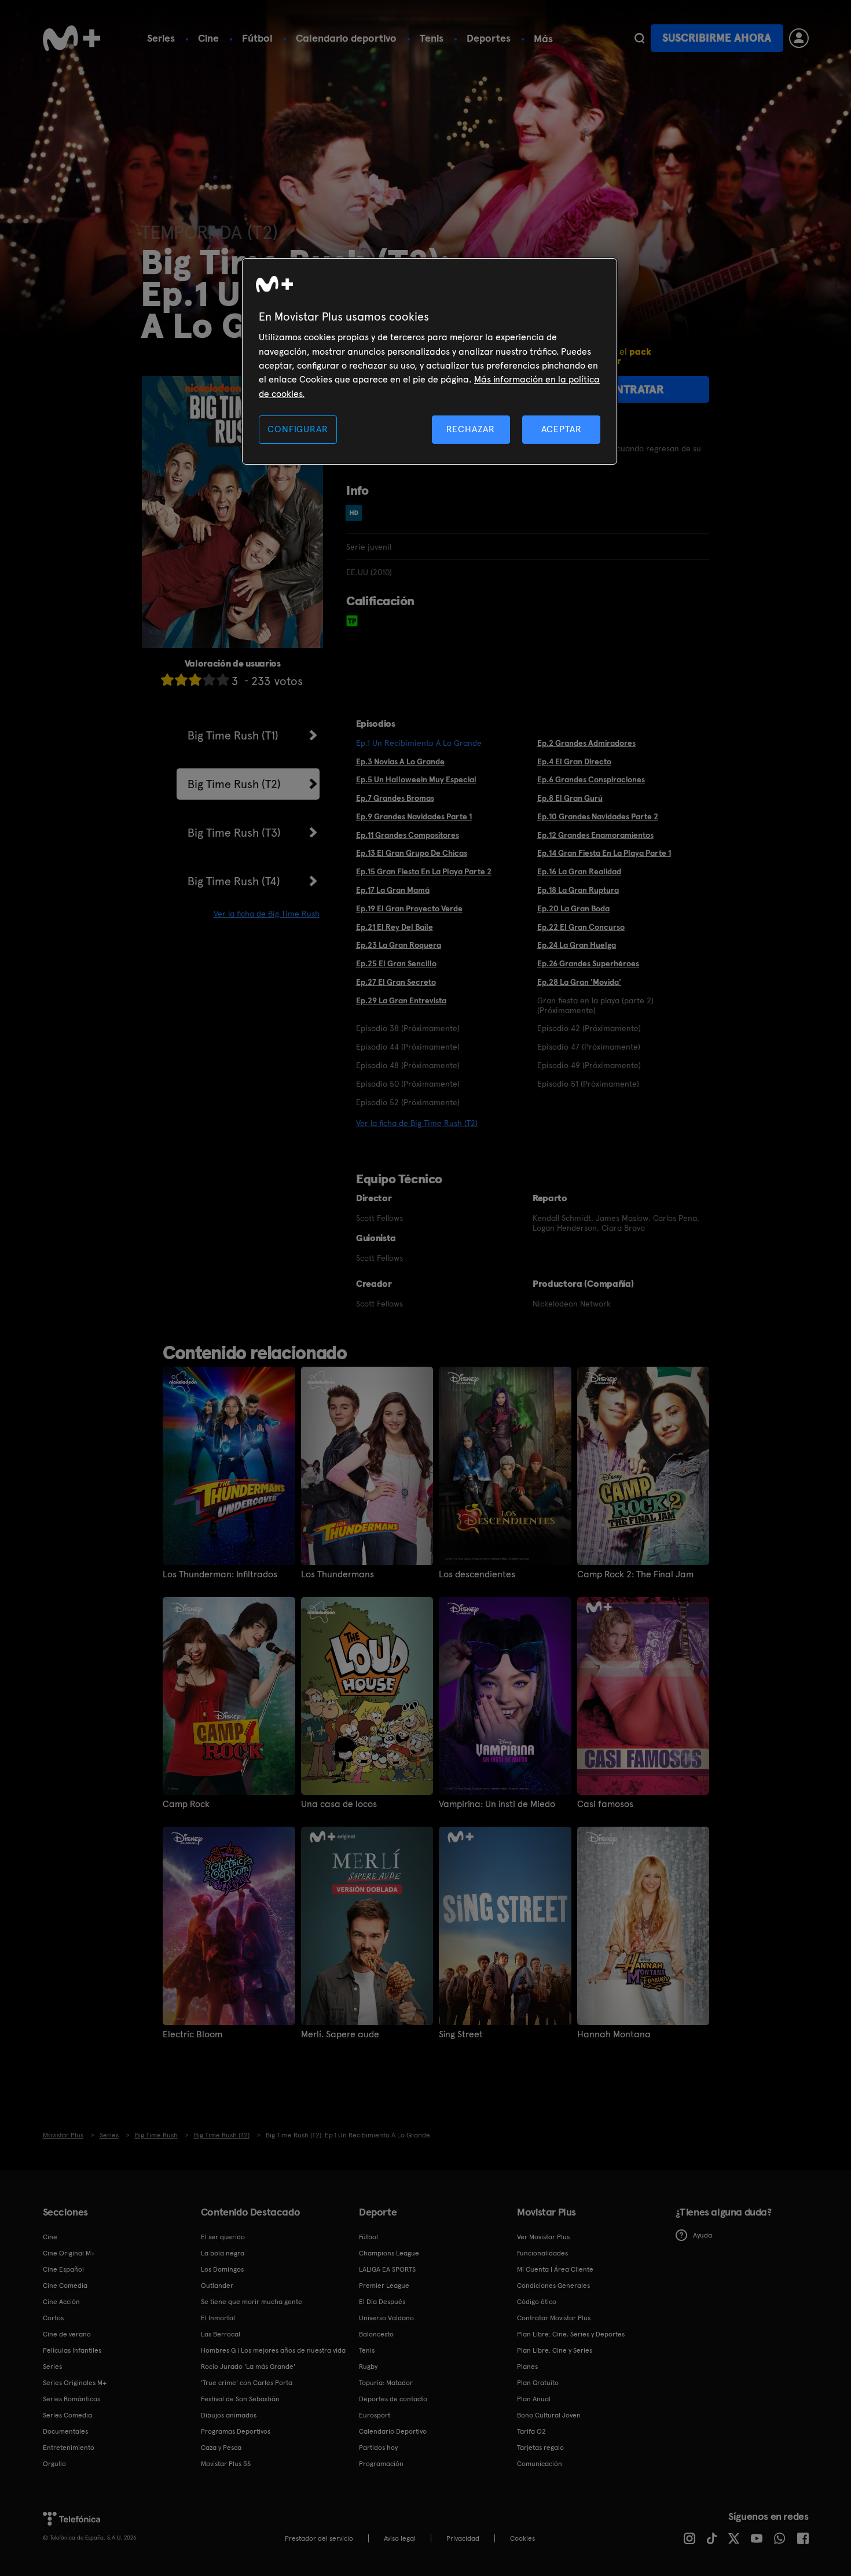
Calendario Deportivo (393, 2431)
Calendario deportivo (346, 38)
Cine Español (63, 2269)
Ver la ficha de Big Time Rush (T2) (417, 1123)
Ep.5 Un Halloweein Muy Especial (416, 779)
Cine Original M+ (69, 2253)
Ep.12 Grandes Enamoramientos (595, 835)
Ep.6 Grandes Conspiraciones (591, 779)
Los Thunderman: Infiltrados (220, 1574)
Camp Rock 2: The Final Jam (635, 1574)
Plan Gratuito (538, 2383)
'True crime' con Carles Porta (247, 2383)
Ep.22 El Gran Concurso (581, 927)
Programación (381, 2464)
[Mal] (181, 680)
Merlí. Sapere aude (340, 2034)
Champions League (389, 2253)
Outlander (217, 2286)
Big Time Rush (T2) (234, 784)
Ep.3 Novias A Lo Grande (400, 761)
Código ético (537, 2302)
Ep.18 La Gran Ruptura (578, 890)
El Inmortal (218, 2318)
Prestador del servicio (319, 2538)
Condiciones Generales (553, 2286)
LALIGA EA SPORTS (387, 2269)
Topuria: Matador (386, 2383)
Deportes (489, 38)
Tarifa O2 (531, 2431)
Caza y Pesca (221, 2448)
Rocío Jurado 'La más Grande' (248, 2367)
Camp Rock (186, 1804)
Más (543, 39)
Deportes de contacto (393, 2399)
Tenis (432, 38)
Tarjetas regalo (540, 2448)
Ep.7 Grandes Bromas (395, 798)
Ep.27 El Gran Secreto (396, 982)
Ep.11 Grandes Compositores (408, 835)
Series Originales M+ (75, 2383)
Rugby (368, 2367)
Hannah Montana (614, 2034)
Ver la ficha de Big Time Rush (267, 914)
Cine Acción (61, 2302)
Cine (208, 38)
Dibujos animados (229, 2415)
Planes (527, 2367)
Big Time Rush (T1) (233, 735)
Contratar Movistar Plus (554, 2318)
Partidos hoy (378, 2448)
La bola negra (223, 2253)
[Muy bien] (223, 680)
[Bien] (209, 680)
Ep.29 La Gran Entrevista (401, 1000)
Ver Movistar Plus (543, 2237)
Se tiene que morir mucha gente (252, 2302)
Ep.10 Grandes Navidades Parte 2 (598, 816)
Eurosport (375, 2415)
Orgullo (54, 2464)
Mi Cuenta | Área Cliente (555, 2269)
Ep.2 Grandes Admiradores (586, 743)
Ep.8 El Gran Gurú (570, 798)
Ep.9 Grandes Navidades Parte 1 (414, 816)
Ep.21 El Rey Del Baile (395, 927)
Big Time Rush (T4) (234, 881)
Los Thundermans (338, 1574)
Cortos (53, 2318)
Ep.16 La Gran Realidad (579, 871)
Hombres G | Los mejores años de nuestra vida (273, 2350)
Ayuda (703, 2235)
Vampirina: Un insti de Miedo (497, 1804)
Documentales (65, 2431)
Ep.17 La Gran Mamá (393, 890)
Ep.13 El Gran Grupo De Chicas (412, 853)
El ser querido (223, 2237)
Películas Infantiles (72, 2350)
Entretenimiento (69, 2448)
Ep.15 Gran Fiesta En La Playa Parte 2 (424, 871)
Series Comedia (67, 2415)
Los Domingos (222, 2269)
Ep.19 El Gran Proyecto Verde (409, 908)
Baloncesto (376, 2334)
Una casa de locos (339, 1804)
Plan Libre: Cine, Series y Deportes (571, 2334)
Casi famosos (605, 1804)
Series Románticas (71, 2399)
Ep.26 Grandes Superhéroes (588, 963)
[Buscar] (639, 38)
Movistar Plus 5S (226, 2464)
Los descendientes (477, 1574)
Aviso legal (400, 2538)
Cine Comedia (65, 2286)
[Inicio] (72, 38)
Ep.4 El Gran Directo (574, 761)
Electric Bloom (192, 2034)
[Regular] (195, 680)
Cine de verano (67, 2334)
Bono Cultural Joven (549, 2415)
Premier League (384, 2286)
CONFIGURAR (298, 429)
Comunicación (540, 2464)
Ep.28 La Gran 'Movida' (579, 982)
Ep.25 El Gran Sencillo (396, 963)
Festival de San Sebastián (240, 2399)
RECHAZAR (471, 429)
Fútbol (257, 38)
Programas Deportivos (236, 2431)
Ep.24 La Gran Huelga (577, 945)
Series (161, 38)
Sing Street (461, 2034)
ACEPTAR (562, 429)
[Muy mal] (167, 680)
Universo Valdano (386, 2318)
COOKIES (522, 2538)
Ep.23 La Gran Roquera (399, 945)
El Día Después (382, 2302)
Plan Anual (534, 2399)
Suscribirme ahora (717, 38)
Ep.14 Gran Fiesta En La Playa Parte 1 (604, 853)
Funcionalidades (542, 2253)
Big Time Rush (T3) (234, 833)
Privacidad (463, 2538)
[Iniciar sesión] (799, 38)
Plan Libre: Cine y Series (555, 2350)
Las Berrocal (221, 2334)
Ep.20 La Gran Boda (573, 908)
